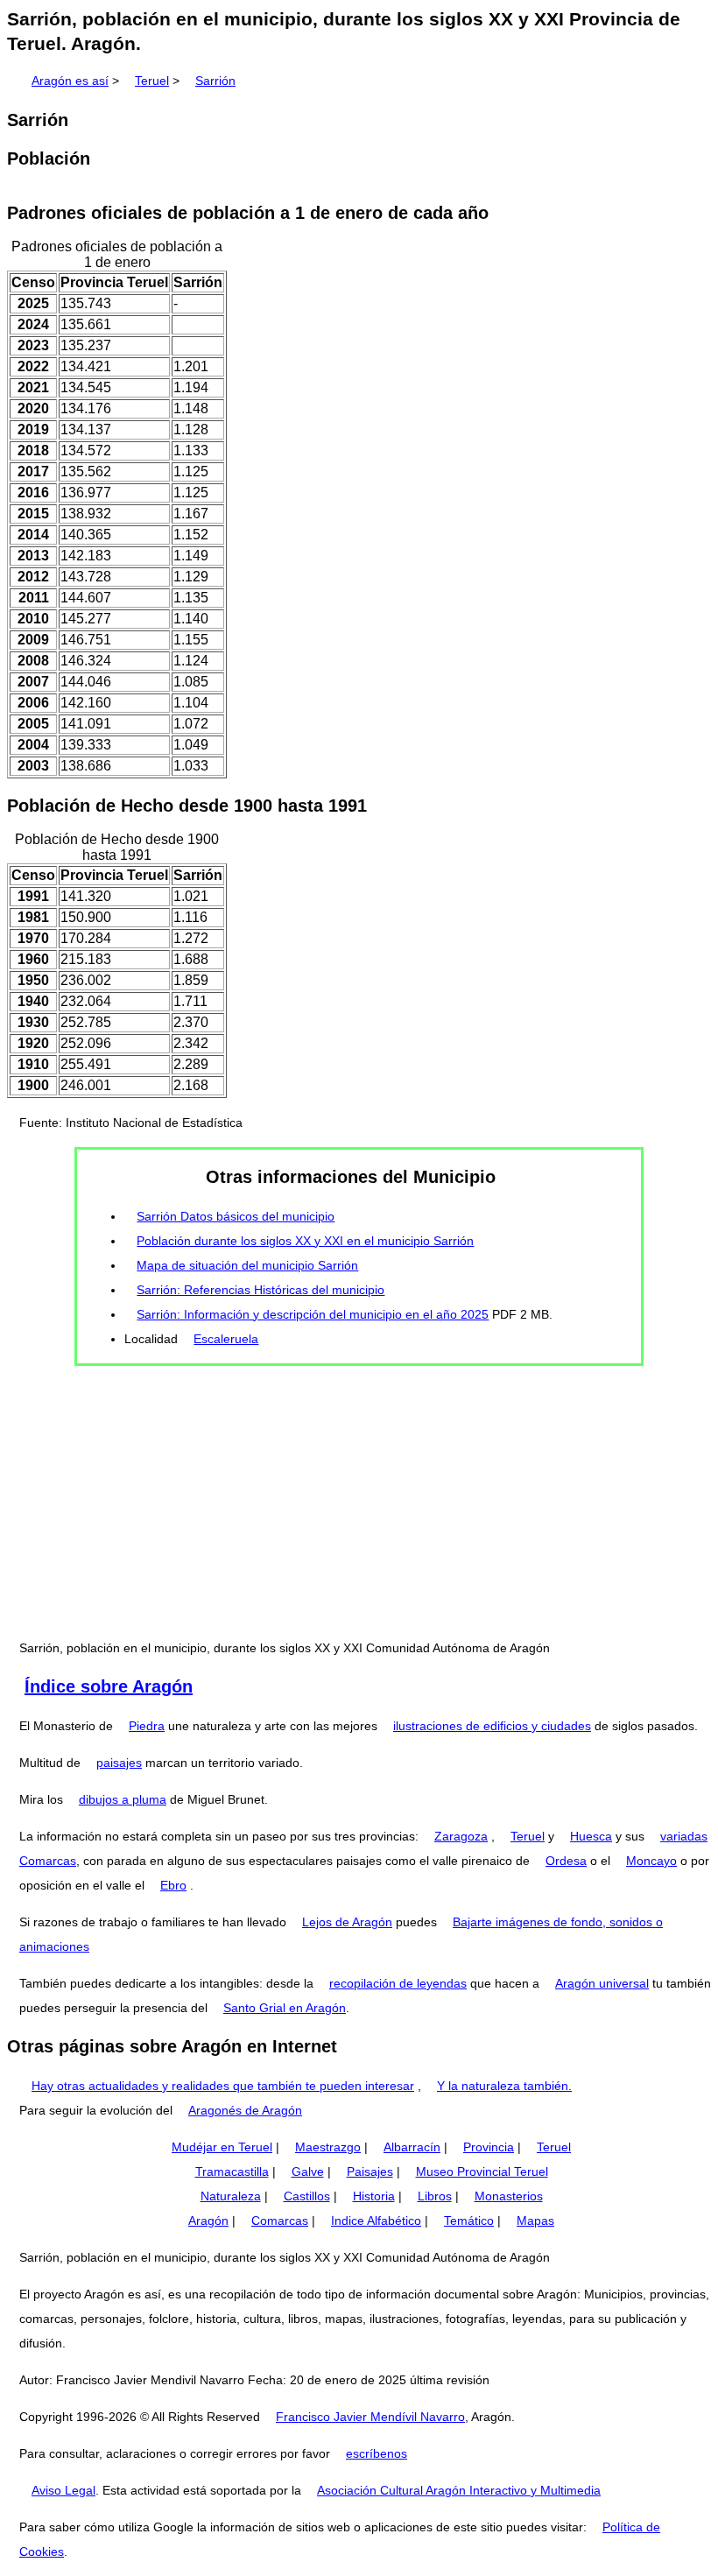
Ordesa (566, 1861)
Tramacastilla (232, 2171)
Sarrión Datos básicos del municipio (236, 1216)
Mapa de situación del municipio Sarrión (247, 1265)
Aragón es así (70, 81)
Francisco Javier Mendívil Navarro (370, 2417)
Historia (374, 2196)
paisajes (119, 1763)
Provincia (489, 2147)
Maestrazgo (328, 2147)
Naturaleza (231, 2196)
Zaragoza (461, 1836)
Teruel (152, 81)
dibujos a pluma (123, 1799)
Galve (308, 2171)
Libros (435, 2196)
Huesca (591, 1836)
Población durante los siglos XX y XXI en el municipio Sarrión (305, 1241)
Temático (469, 2221)
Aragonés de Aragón (245, 2110)
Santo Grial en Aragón (285, 2008)
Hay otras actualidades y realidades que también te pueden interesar (223, 2086)
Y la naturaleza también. (504, 2086)
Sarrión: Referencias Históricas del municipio (260, 1290)
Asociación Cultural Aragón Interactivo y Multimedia (459, 2490)
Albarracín (412, 2147)
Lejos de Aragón (347, 1922)
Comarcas (280, 2221)
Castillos (307, 2196)
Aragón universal (602, 1983)
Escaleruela (226, 1339)
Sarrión (215, 81)
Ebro (173, 1885)
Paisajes (370, 2171)
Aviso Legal (63, 2490)
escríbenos (377, 2453)
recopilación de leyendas (398, 1983)
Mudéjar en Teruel (222, 2147)
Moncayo (651, 1861)
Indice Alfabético (376, 2221)
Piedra (147, 1726)
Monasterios (509, 2196)
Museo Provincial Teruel (482, 2171)
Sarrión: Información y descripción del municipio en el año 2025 (313, 1314)
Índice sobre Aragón (109, 1686)
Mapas (535, 2221)
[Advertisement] (359, 1501)
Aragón (208, 2221)
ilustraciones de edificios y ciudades (492, 1726)
